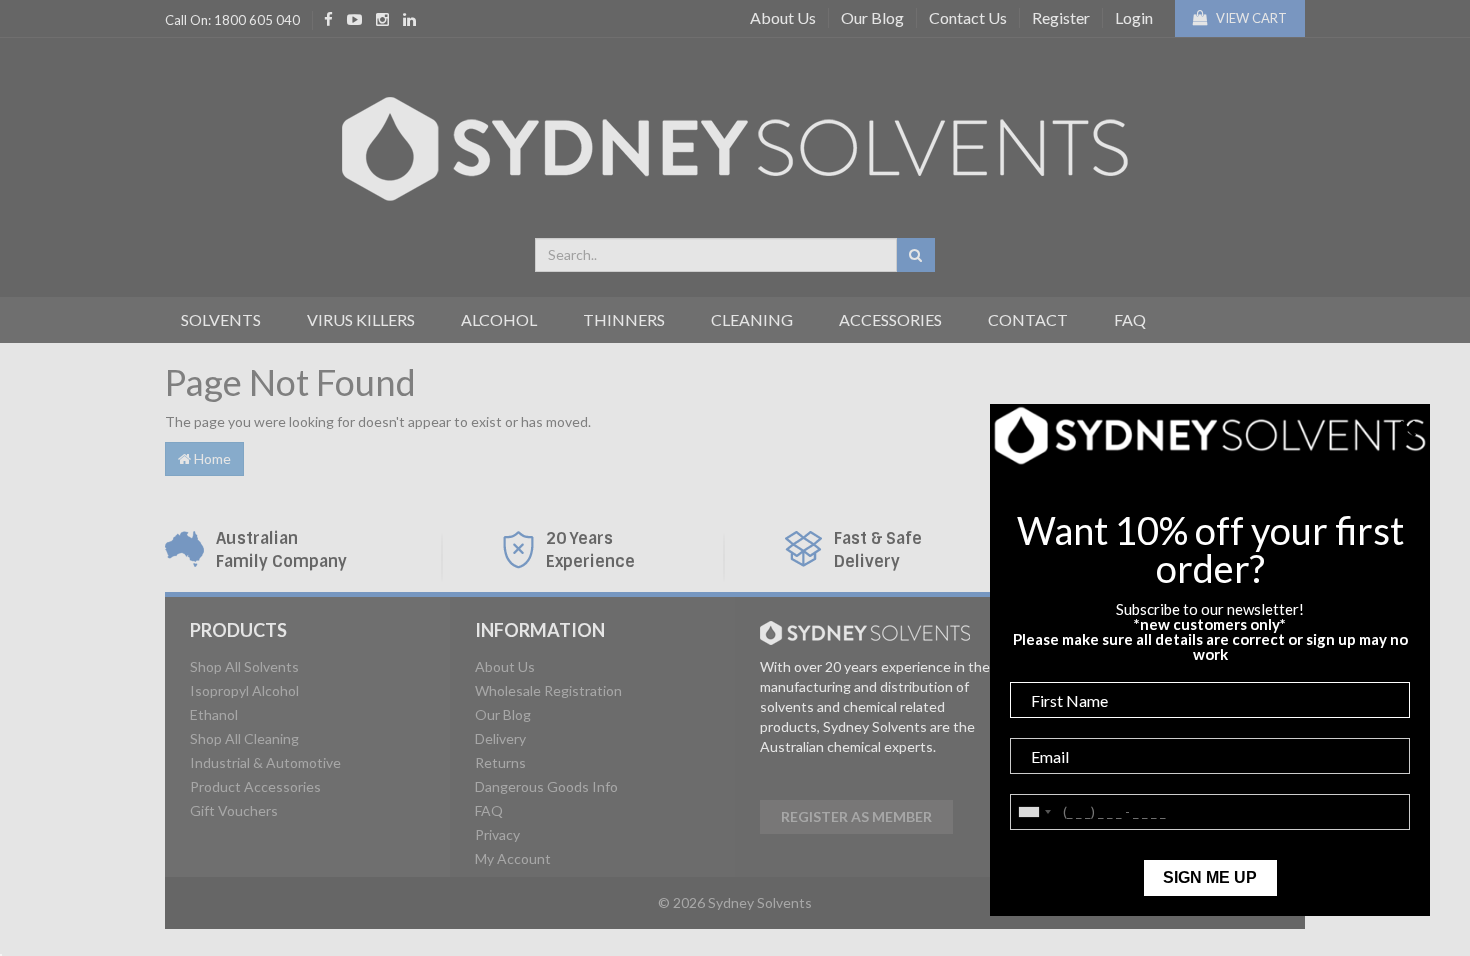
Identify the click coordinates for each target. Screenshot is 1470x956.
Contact (1028, 319)
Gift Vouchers (234, 810)
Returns (500, 762)
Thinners (624, 319)
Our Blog (872, 17)
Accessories (890, 319)
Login (1134, 17)
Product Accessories (255, 786)
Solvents (221, 319)
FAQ (1130, 319)
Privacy (497, 834)
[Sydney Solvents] (735, 141)
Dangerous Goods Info (546, 786)
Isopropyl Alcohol (244, 690)
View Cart (1250, 18)
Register (1061, 17)
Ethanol (214, 714)
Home (211, 458)
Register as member (856, 816)
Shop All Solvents (244, 666)
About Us (783, 17)
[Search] (915, 255)
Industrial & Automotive (265, 762)
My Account (513, 858)
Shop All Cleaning (244, 738)
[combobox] (716, 255)
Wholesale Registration (548, 690)
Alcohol (499, 319)
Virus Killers (361, 319)
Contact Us (968, 17)
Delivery (500, 738)
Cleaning (752, 319)
